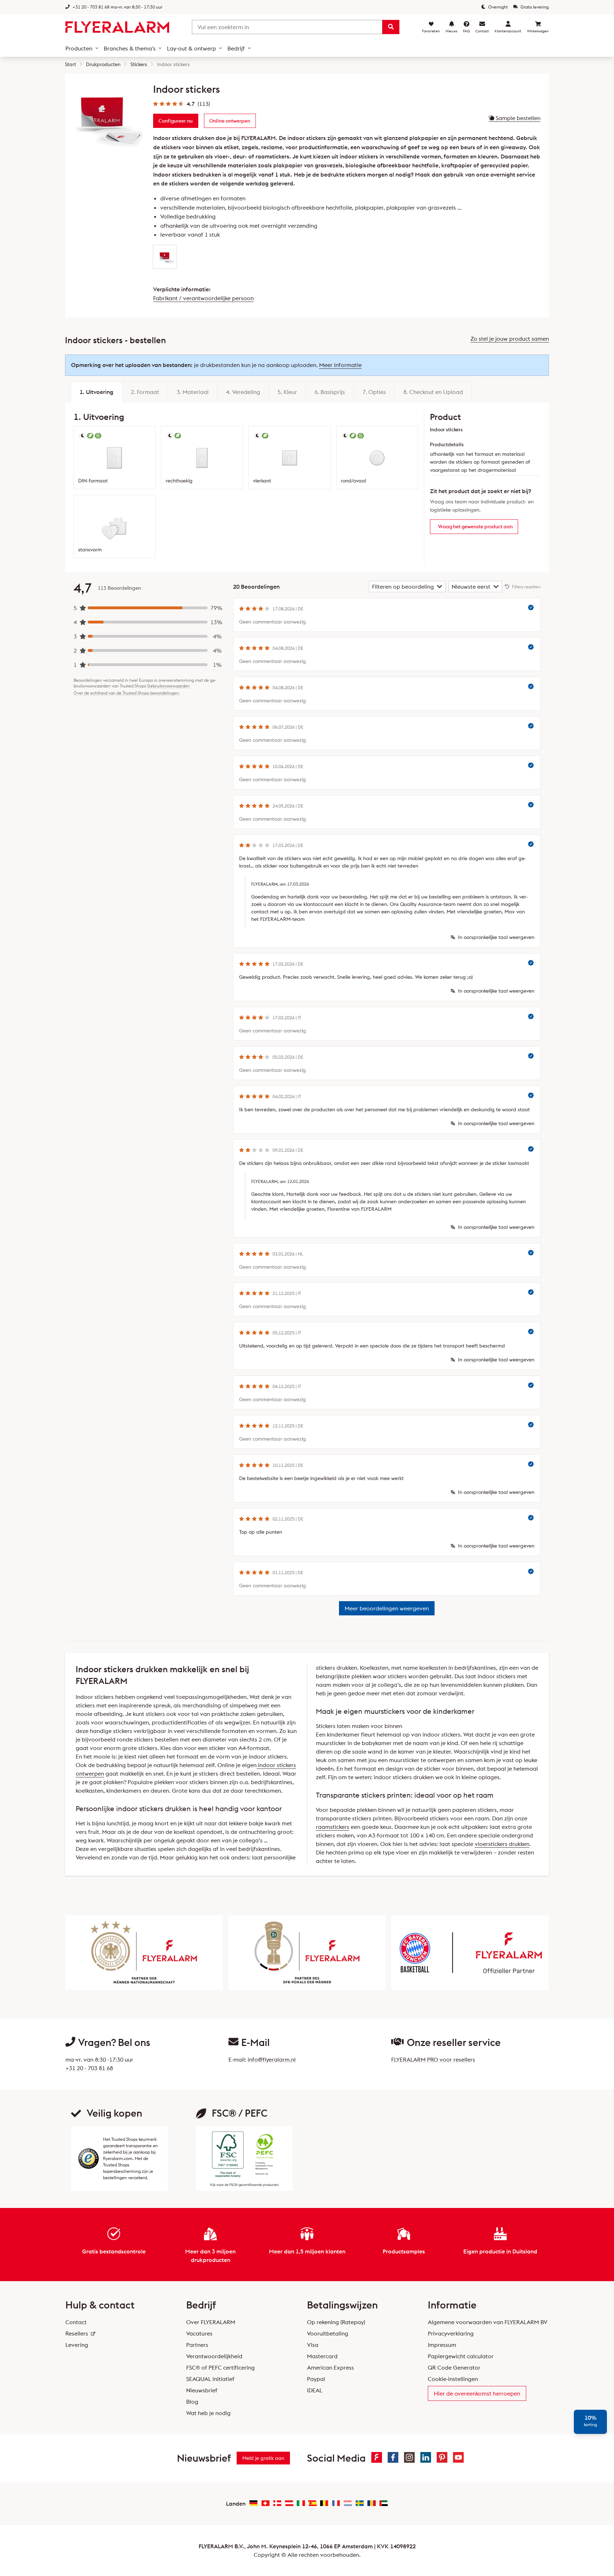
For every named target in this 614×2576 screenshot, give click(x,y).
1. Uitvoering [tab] (96, 392)
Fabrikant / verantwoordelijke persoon (203, 298)
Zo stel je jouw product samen (510, 339)
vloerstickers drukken (502, 1844)
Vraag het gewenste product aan (475, 526)
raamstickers (333, 1827)
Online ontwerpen (230, 121)
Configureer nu (176, 121)
